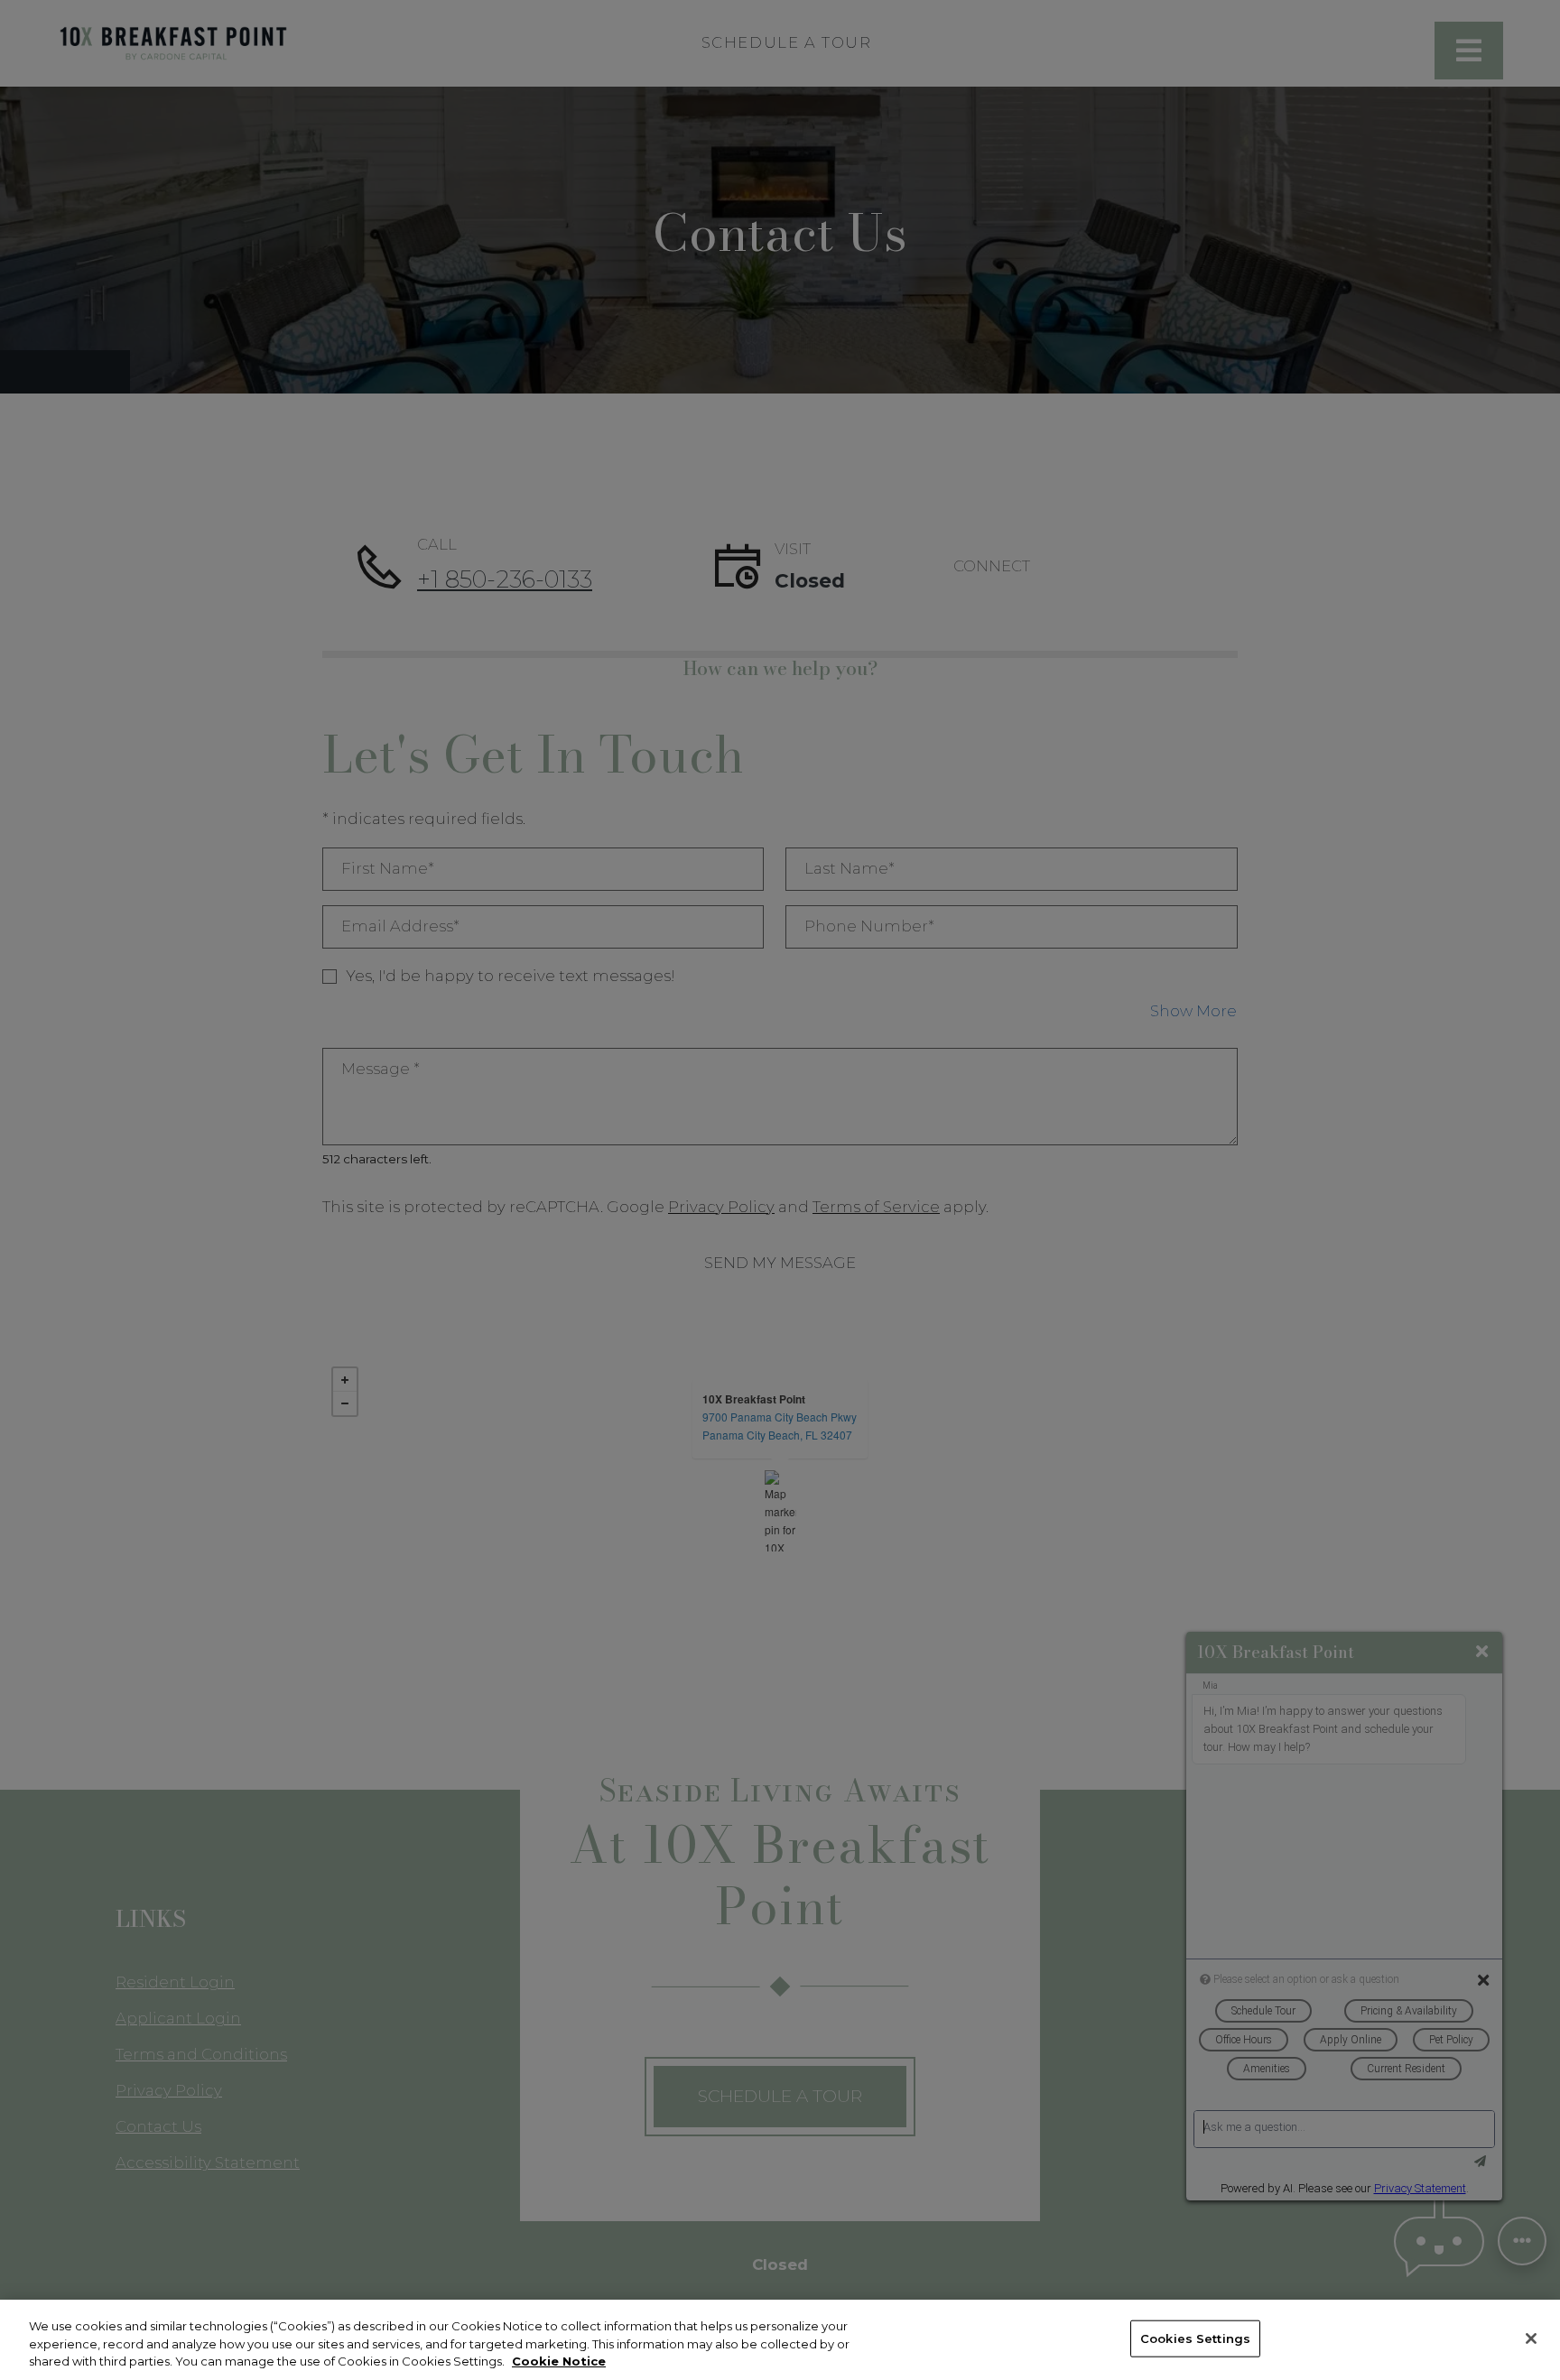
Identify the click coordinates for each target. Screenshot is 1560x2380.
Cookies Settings (1195, 2338)
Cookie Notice (559, 2361)
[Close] (1531, 2338)
